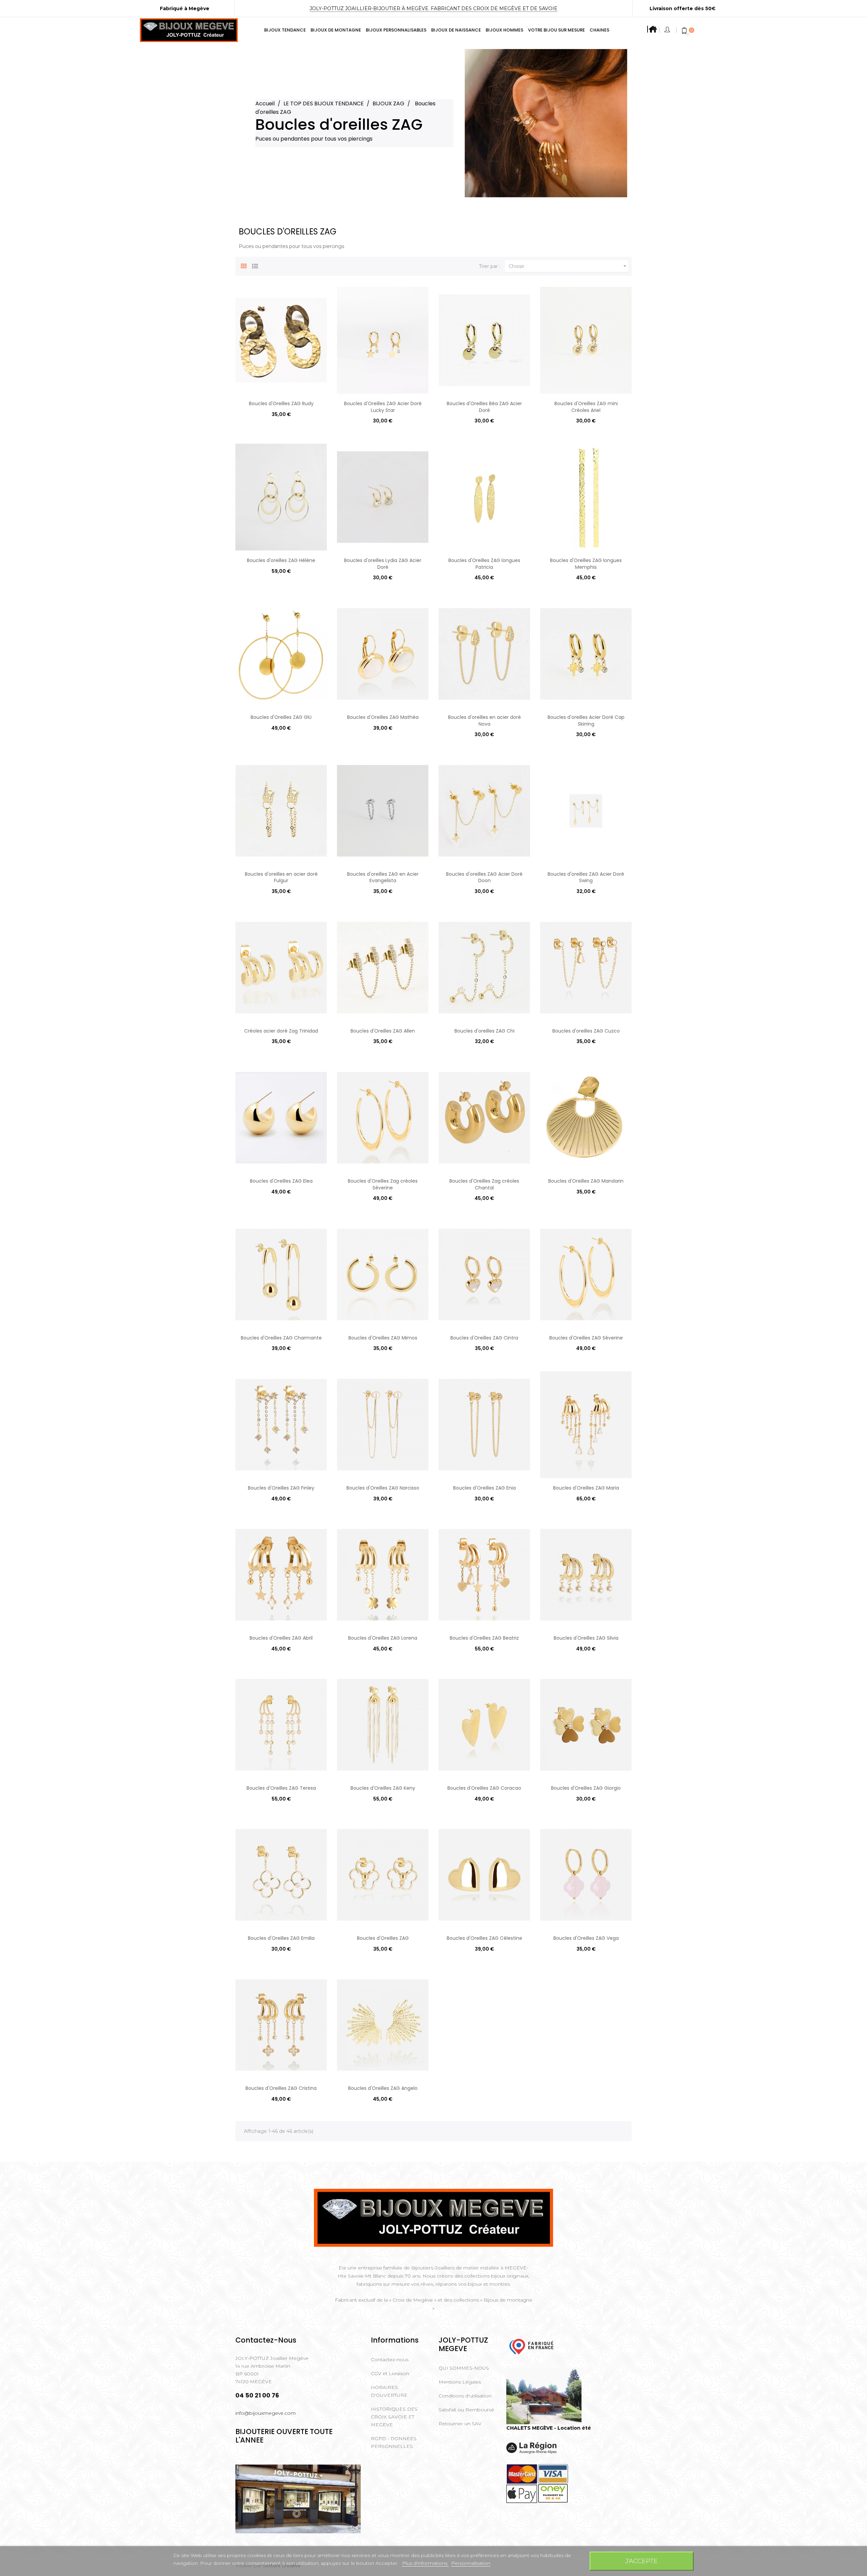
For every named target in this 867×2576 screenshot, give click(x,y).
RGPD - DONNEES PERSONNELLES (394, 2442)
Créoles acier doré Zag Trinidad (281, 1031)
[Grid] (244, 265)
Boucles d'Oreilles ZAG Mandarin (586, 1181)
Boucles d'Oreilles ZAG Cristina (281, 2088)
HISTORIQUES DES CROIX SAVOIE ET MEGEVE (394, 2417)
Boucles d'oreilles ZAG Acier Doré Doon (484, 877)
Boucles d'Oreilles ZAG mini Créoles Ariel (586, 407)
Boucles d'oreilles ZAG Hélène (281, 560)
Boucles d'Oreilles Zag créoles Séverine (383, 1184)
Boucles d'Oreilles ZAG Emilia (281, 1938)
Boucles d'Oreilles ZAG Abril (281, 1638)
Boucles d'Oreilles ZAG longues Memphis (586, 564)
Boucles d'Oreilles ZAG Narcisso (383, 1488)
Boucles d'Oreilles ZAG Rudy (281, 403)
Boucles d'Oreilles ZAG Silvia (586, 1638)
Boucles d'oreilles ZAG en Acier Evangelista (383, 877)
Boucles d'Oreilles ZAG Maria (586, 1488)
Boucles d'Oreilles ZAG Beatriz (484, 1638)
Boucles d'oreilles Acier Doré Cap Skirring (586, 721)
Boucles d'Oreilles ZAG (383, 1938)
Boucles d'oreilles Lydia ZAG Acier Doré (383, 564)
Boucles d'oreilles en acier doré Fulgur (281, 877)
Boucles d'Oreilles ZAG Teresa (281, 1788)
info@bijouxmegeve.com (266, 2413)
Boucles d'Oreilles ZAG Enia (484, 1488)
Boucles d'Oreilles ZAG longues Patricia (484, 564)
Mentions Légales (460, 2382)
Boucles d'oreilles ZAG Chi (484, 1031)
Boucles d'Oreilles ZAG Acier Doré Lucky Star (383, 407)
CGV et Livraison (390, 2373)
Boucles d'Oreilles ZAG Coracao (484, 1788)
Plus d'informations (425, 2563)
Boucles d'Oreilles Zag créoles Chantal (484, 1184)
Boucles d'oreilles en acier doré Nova (484, 721)
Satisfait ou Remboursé (466, 2410)
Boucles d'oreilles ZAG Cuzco (586, 1031)
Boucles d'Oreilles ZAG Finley (281, 1488)
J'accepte (641, 2561)
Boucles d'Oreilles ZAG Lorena (383, 1638)
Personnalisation (471, 2563)
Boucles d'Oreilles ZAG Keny (383, 1788)
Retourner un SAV (460, 2424)
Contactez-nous (390, 2360)
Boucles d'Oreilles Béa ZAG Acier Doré (484, 407)
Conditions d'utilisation (465, 2396)
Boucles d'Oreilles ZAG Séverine (586, 1338)
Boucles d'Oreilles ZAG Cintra (484, 1338)
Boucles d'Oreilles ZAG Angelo (383, 2088)
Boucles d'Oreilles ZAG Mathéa (383, 717)
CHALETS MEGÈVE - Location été (549, 2428)
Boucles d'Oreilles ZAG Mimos (383, 1338)
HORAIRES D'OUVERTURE (389, 2391)
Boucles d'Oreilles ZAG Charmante (281, 1338)
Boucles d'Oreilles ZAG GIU (281, 717)
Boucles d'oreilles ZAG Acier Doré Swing (586, 877)
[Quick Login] (668, 30)
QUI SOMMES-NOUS (464, 2368)
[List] (255, 265)
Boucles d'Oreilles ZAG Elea (281, 1181)
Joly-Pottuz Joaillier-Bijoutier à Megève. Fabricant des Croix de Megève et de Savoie (433, 8)
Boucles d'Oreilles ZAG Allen (383, 1031)
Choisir (568, 266)
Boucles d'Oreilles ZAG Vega (586, 1938)
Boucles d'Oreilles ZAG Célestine (484, 1938)
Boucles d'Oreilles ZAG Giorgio (586, 1788)
